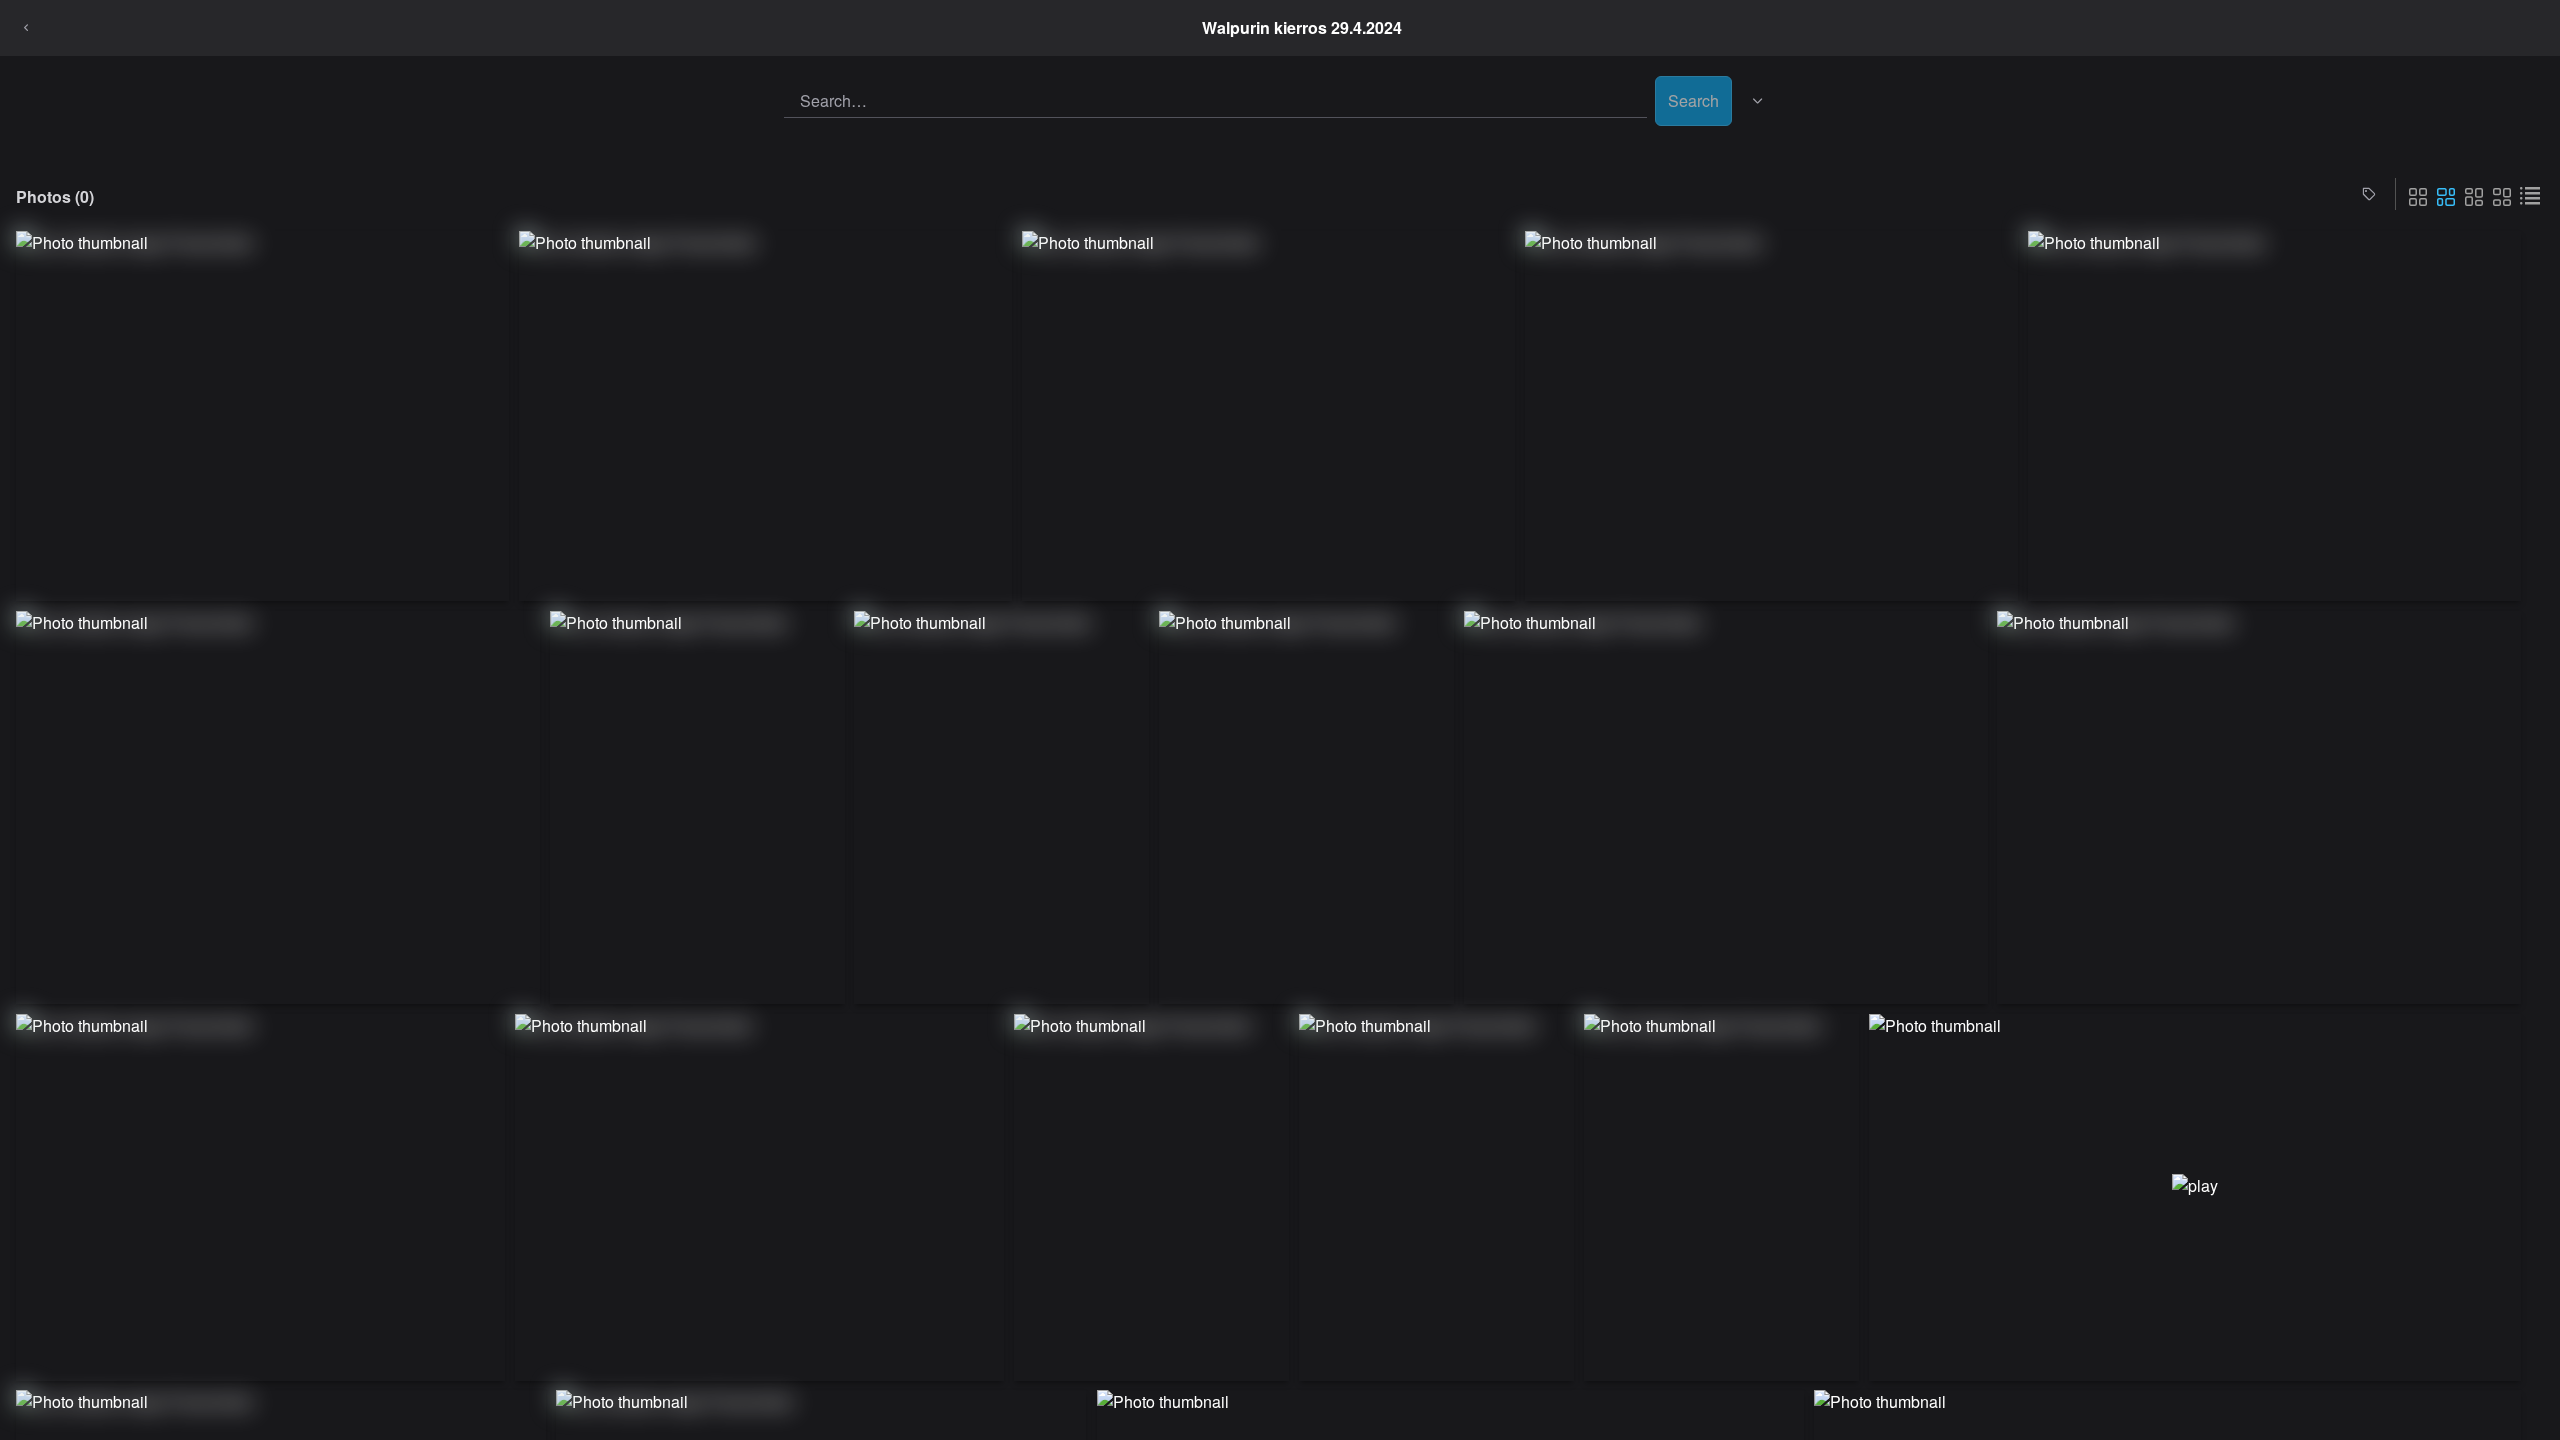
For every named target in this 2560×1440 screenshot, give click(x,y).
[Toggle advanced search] (1758, 101)
